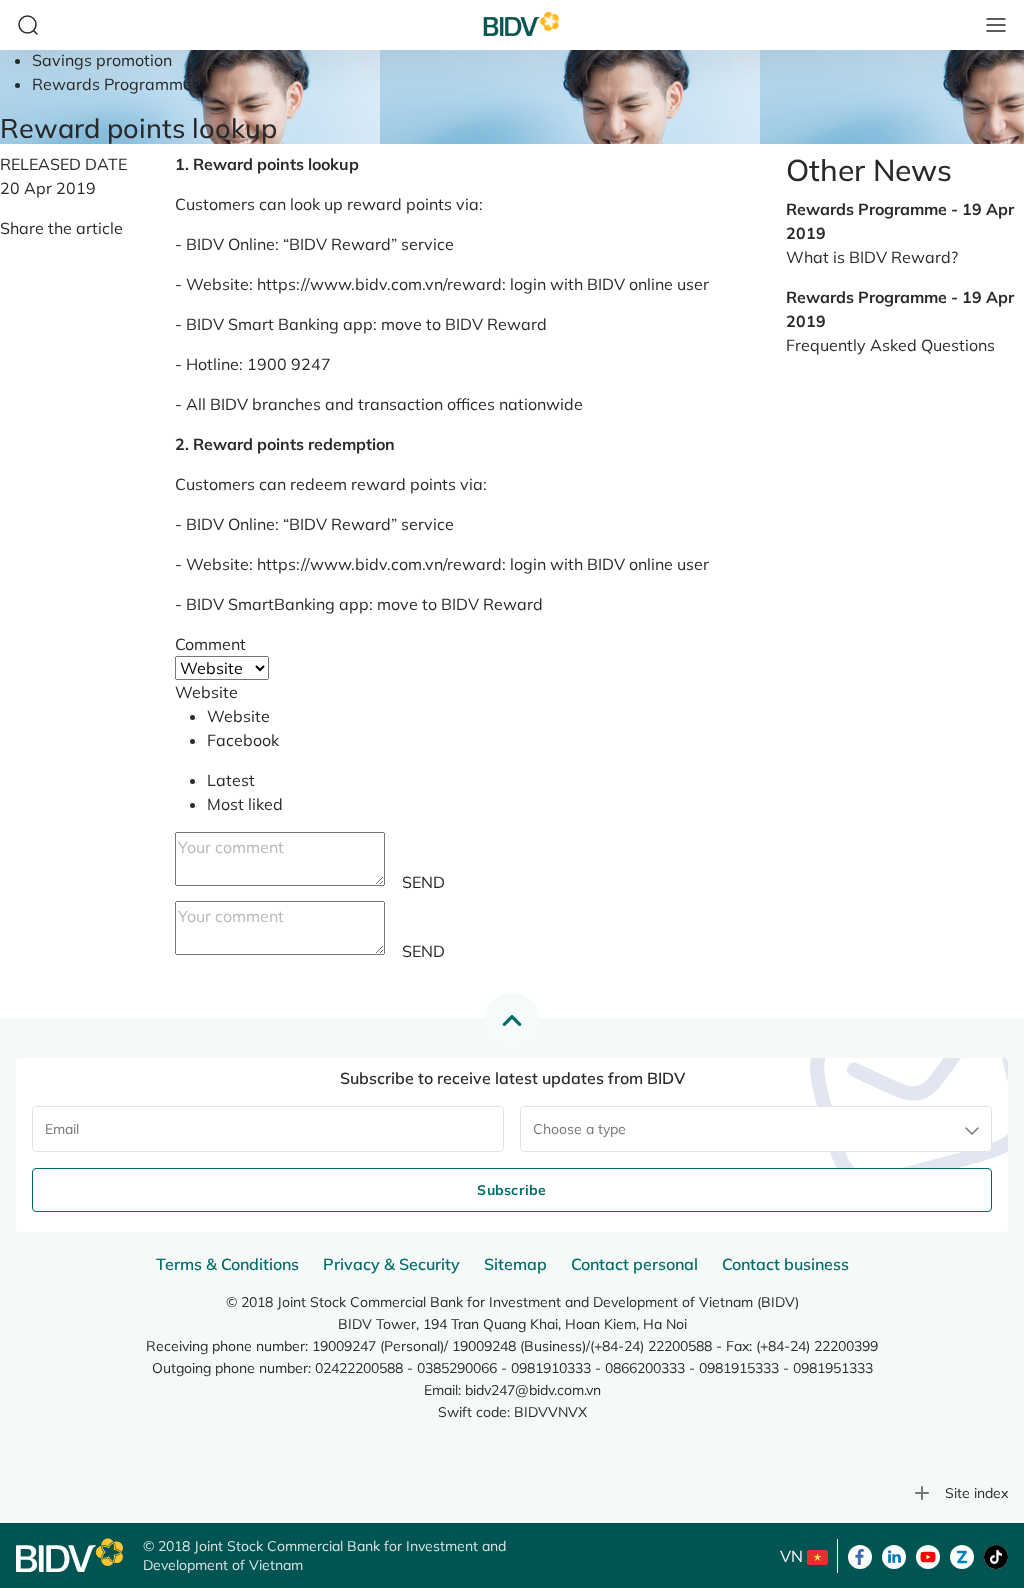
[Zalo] (962, 1555)
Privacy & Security (391, 1264)
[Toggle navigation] (996, 25)
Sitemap (515, 1264)
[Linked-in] (894, 1555)
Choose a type (579, 1129)
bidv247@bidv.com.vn (533, 1390)
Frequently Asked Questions (890, 345)
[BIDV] (69, 1555)
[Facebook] (860, 1555)
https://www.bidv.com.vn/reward (379, 284)
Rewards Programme (112, 84)
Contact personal (634, 1264)
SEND (423, 882)
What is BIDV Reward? (872, 257)
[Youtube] (928, 1555)
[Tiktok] (996, 1555)
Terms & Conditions (227, 1264)
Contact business (785, 1264)
